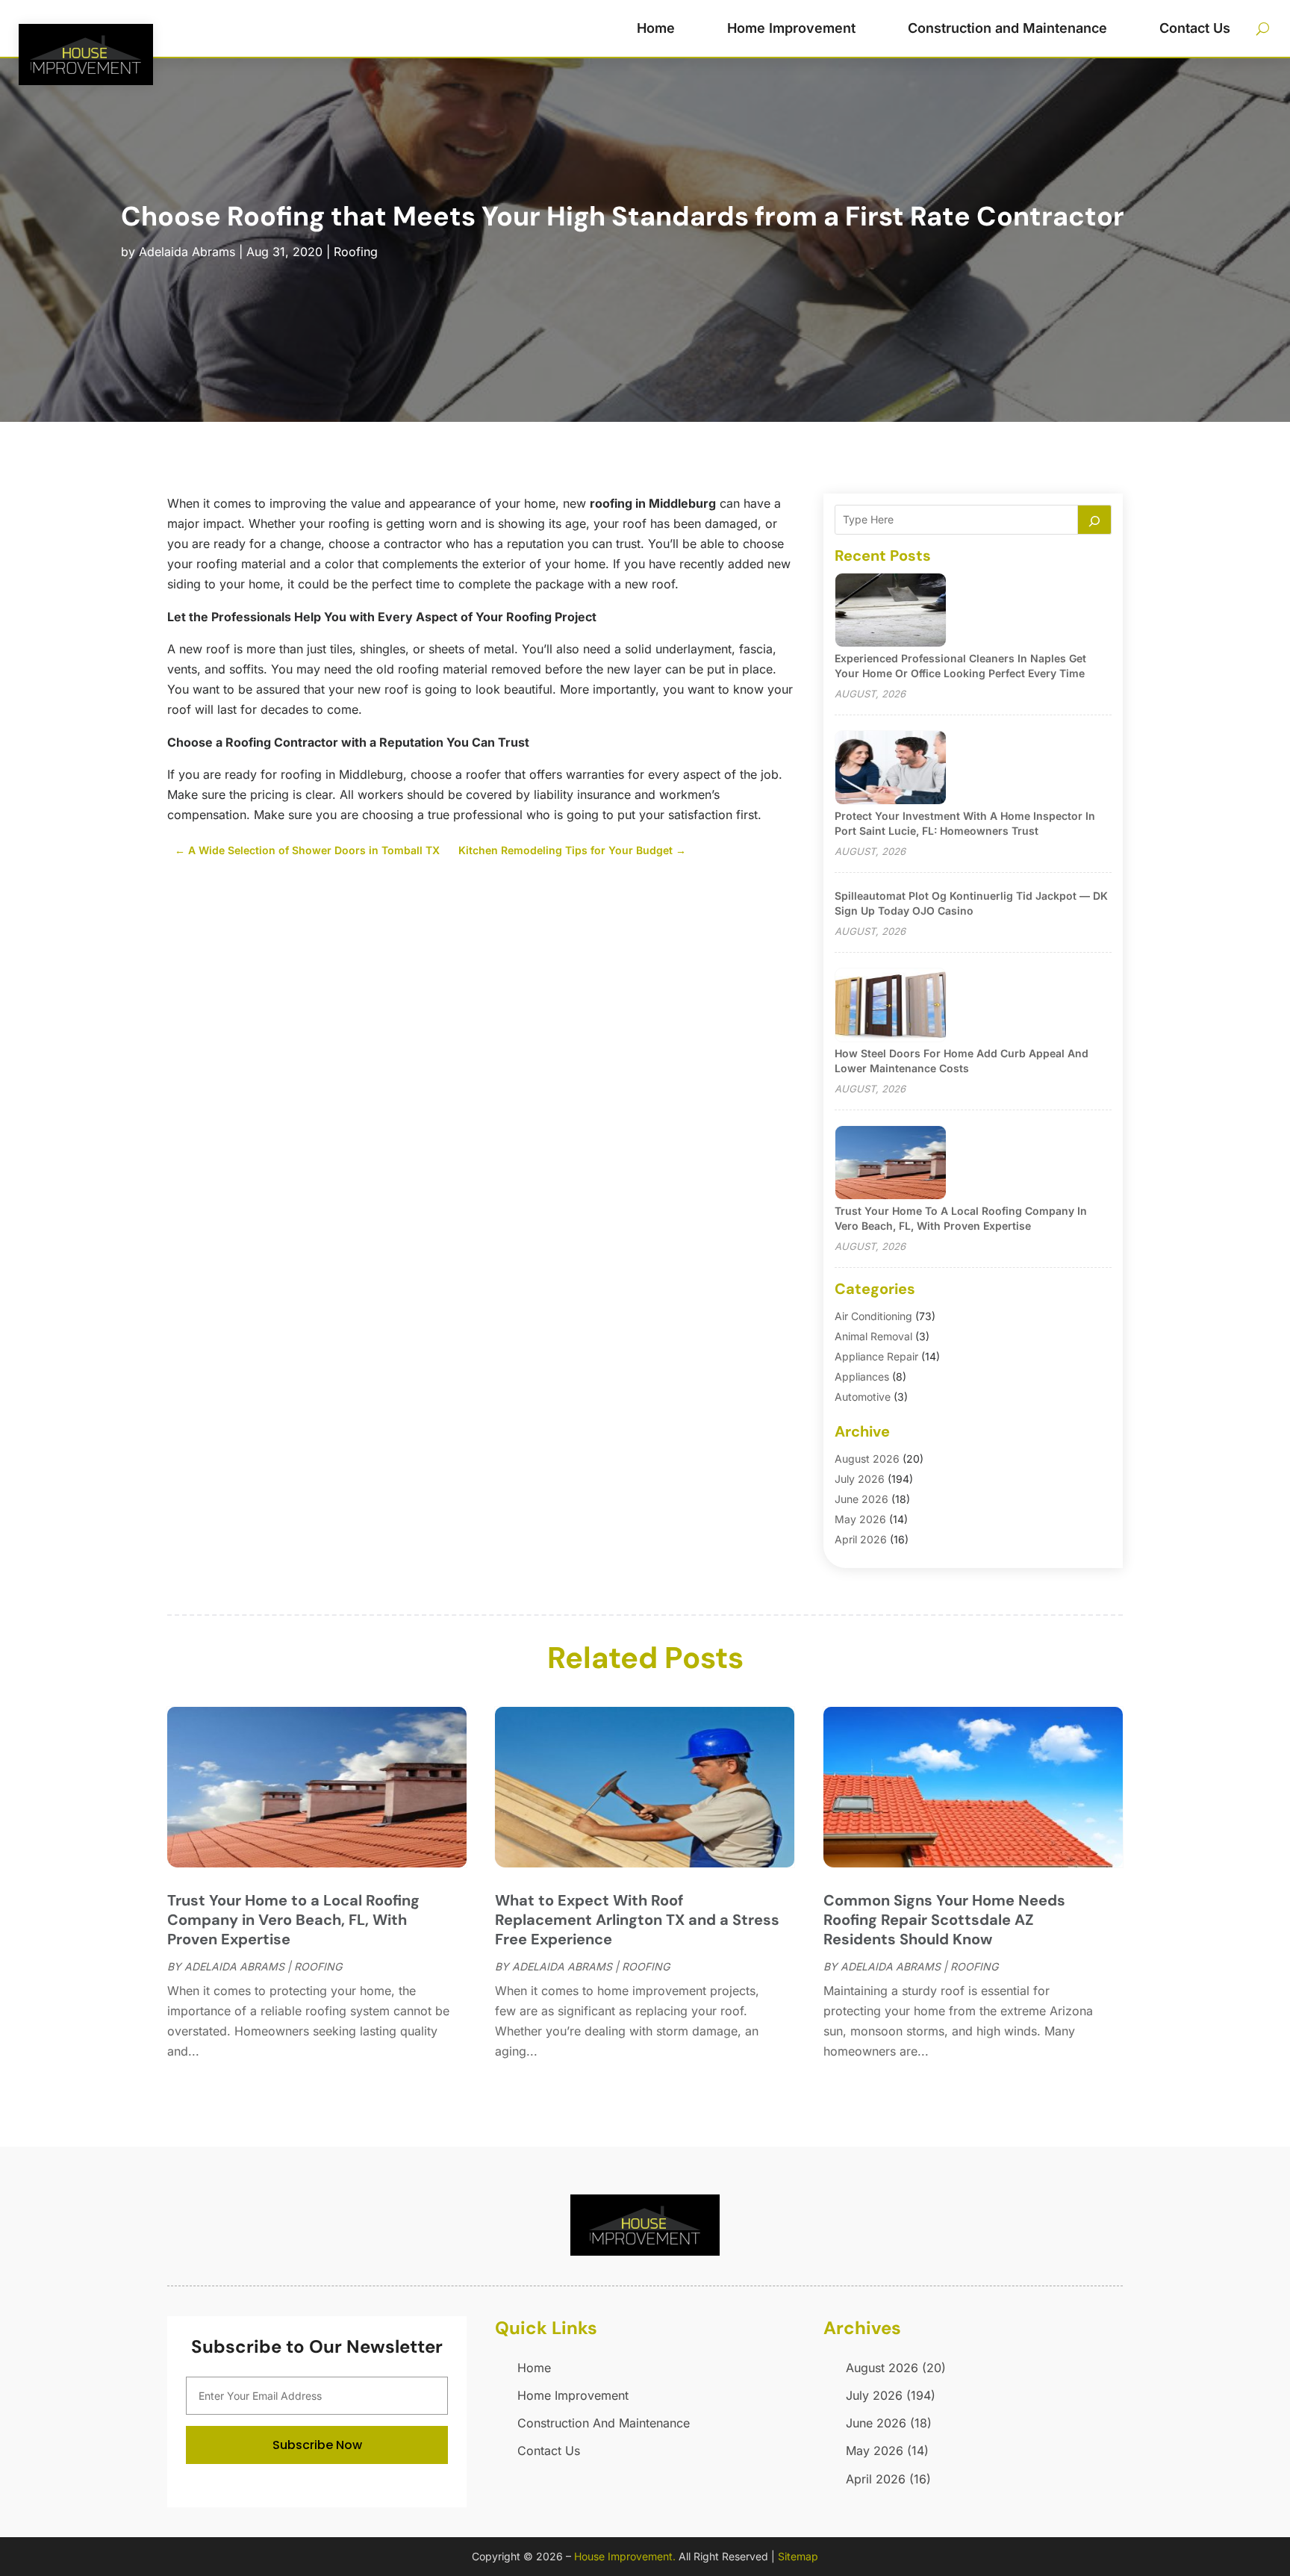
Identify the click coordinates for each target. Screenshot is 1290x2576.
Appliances (862, 1376)
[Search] (1094, 520)
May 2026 (860, 1519)
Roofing (356, 252)
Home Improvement (791, 28)
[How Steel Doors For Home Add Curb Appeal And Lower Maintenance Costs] (891, 1006)
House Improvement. (625, 2556)
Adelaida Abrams (187, 252)
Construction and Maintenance (1007, 28)
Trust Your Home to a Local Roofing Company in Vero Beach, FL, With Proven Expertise (293, 1920)
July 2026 (860, 1479)
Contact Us (1195, 28)
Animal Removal (873, 1336)
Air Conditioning (873, 1316)
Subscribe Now (317, 2445)
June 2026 (861, 1499)
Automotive (863, 1397)
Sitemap (798, 2556)
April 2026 (861, 1539)
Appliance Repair (876, 1356)
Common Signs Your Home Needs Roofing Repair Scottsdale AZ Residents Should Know (944, 1920)
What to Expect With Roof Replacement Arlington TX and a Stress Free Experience (637, 1920)
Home (656, 28)
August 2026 (867, 1459)
